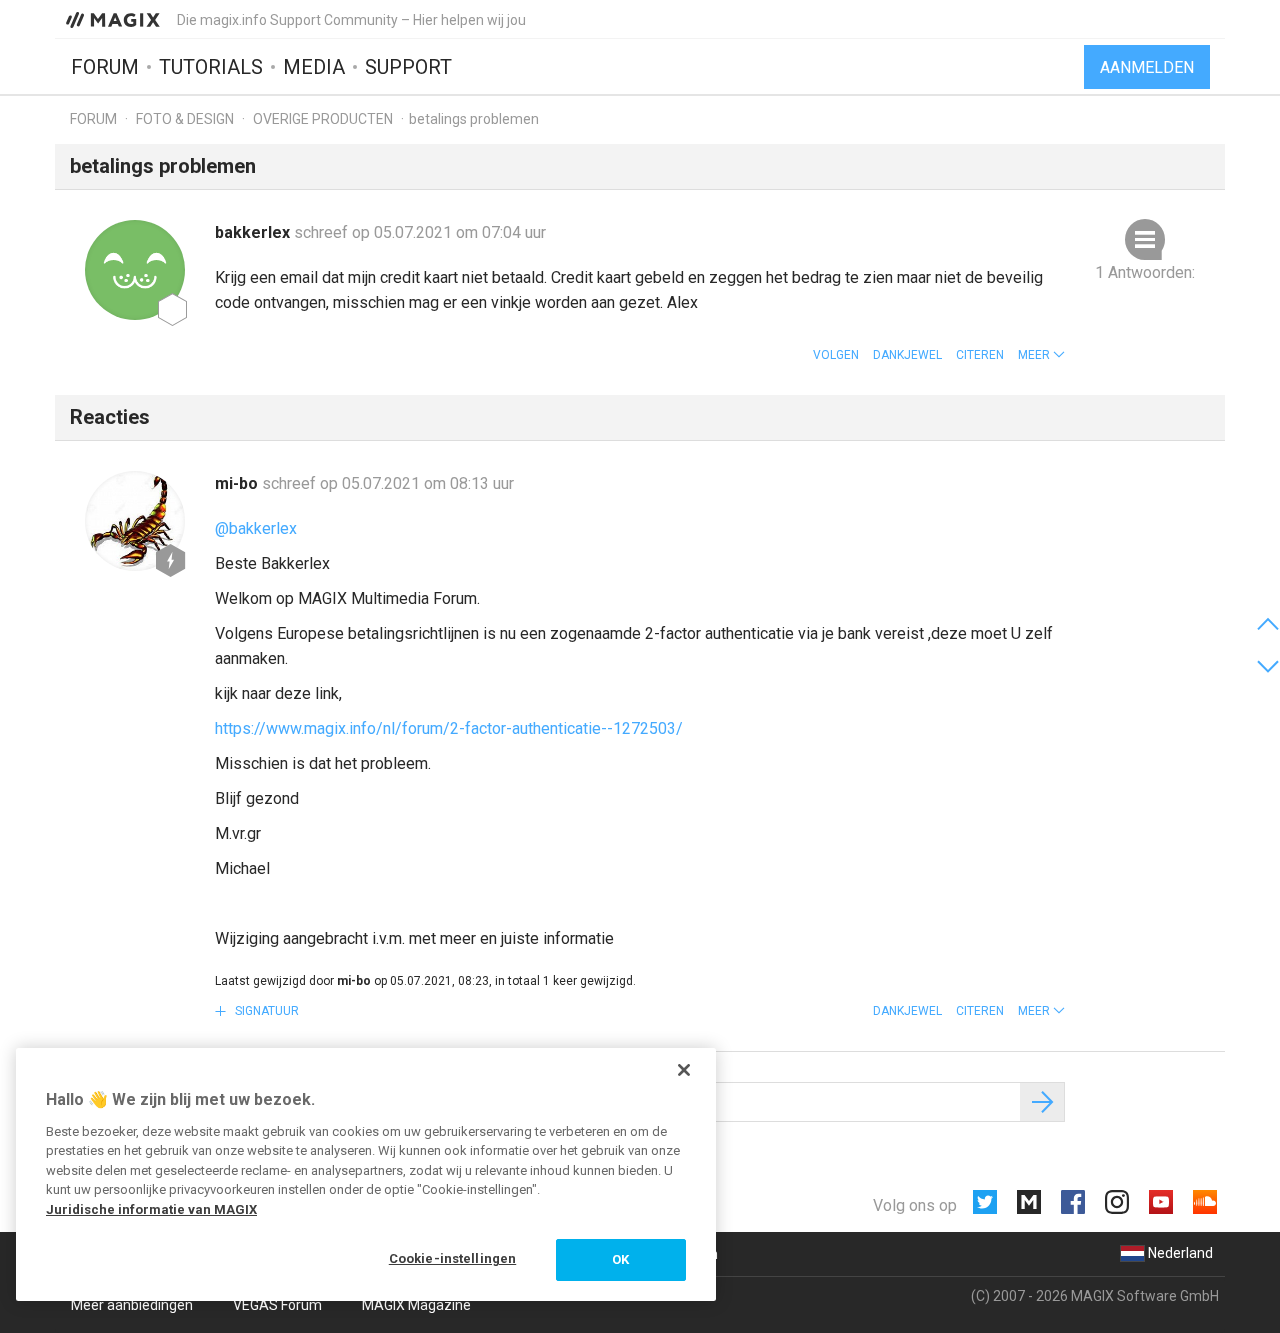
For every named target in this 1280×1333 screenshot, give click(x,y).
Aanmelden (1147, 67)
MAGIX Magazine (416, 1305)
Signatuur (265, 1011)
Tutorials (211, 67)
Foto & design (185, 119)
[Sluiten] (684, 1070)
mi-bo (238, 483)
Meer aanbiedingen (132, 1305)
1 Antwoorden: (1145, 272)
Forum (105, 67)
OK (620, 1259)
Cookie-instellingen (452, 1258)
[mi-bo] (135, 521)
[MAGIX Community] (114, 19)
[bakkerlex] (135, 270)
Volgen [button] (836, 355)
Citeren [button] (980, 355)
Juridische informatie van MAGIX (151, 1209)
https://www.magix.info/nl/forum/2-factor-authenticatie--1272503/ (449, 728)
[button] (1041, 355)
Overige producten (323, 119)
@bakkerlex (256, 528)
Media (314, 67)
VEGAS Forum (277, 1305)
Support (408, 67)
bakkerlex (254, 232)
